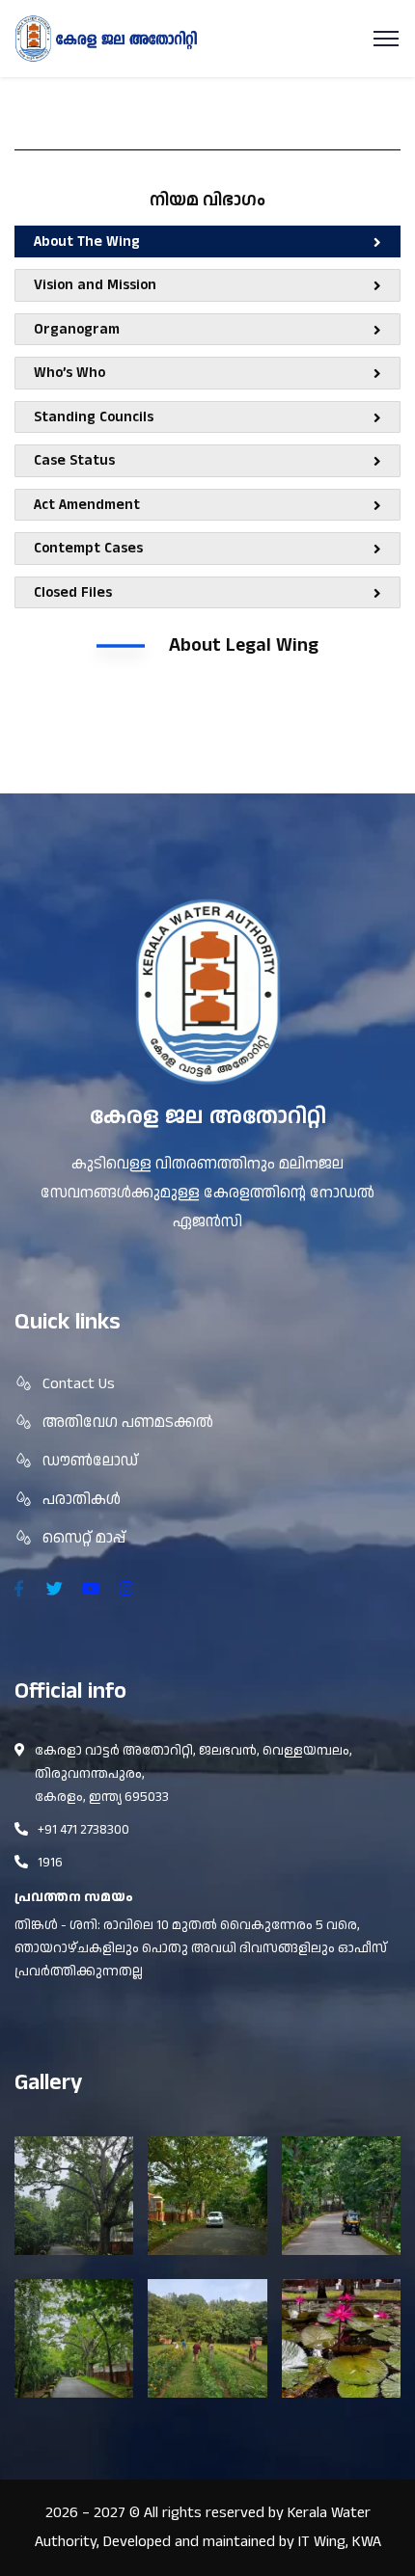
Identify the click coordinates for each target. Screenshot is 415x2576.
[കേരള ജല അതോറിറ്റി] (106, 38)
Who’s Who (69, 373)
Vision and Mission (95, 285)
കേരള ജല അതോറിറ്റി (208, 1117)
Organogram (77, 329)
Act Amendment (87, 505)
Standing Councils (94, 417)
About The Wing (87, 241)
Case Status (74, 460)
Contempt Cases (88, 548)
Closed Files (73, 592)
